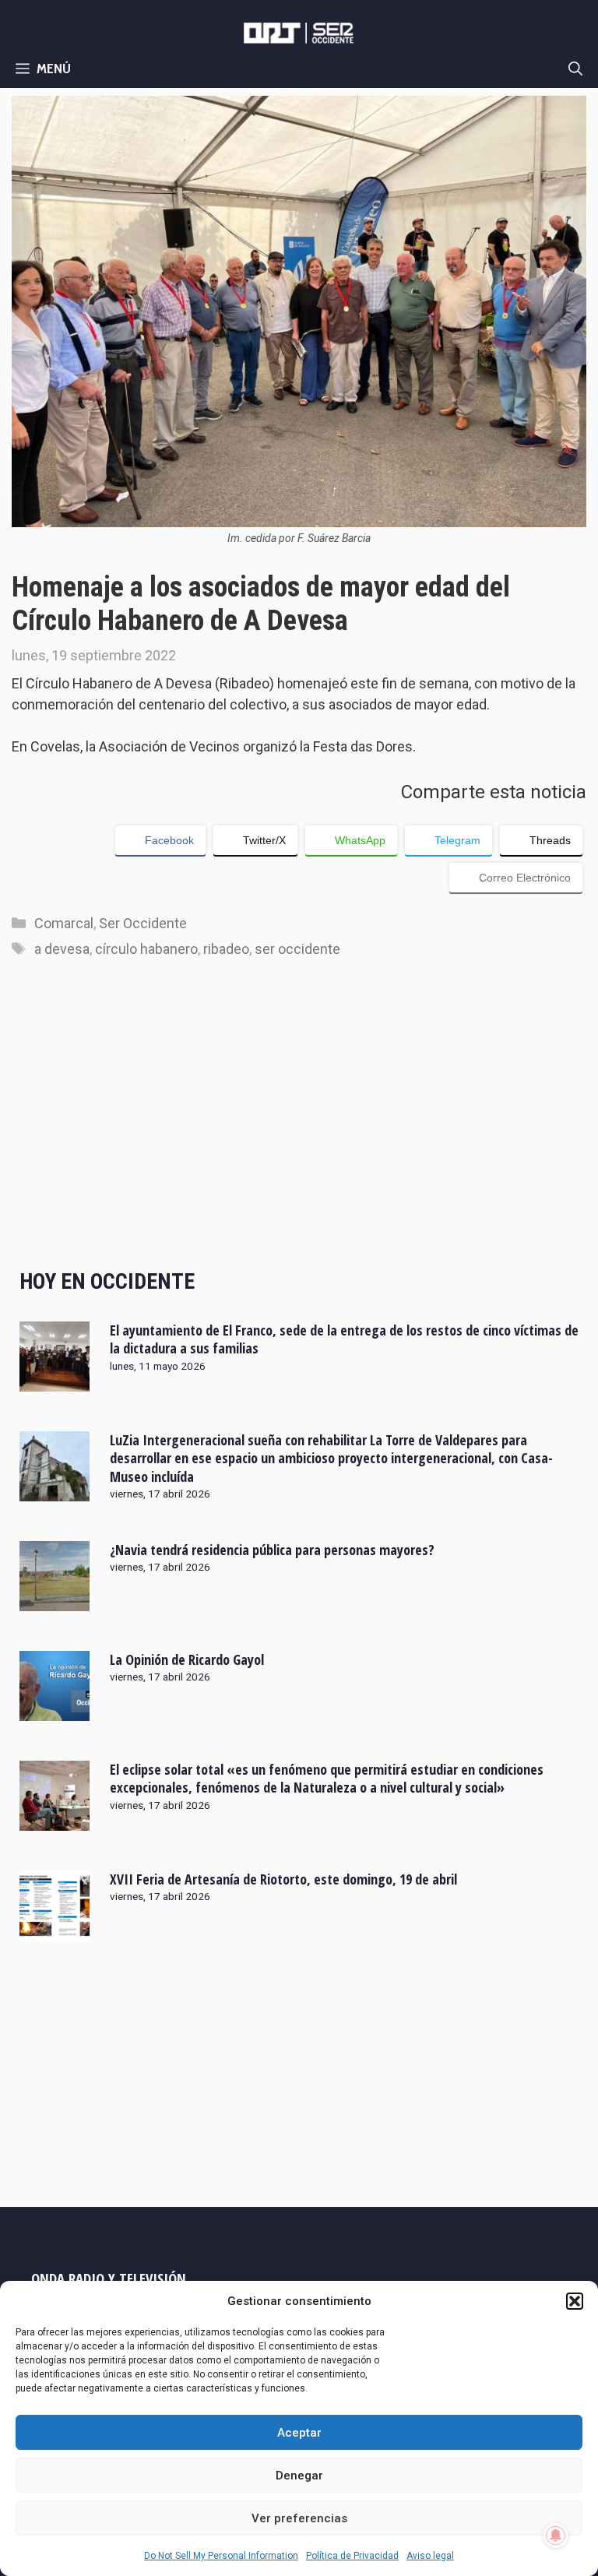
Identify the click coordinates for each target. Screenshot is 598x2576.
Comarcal (64, 923)
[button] (575, 2301)
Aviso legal (430, 2556)
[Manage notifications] (556, 2536)
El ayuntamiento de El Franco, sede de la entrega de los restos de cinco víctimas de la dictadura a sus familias (344, 1339)
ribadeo (226, 949)
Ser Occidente (143, 923)
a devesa (62, 949)
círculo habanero (146, 949)
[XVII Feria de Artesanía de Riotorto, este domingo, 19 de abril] (55, 1930)
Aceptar (299, 2433)
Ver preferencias (299, 2518)
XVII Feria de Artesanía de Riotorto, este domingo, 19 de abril (283, 1879)
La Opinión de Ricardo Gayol (187, 1659)
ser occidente (297, 949)
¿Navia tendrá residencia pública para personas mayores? (272, 1550)
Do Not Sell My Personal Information (221, 2556)
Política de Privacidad (352, 2556)
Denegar (299, 2476)
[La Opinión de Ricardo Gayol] (55, 1711)
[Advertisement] (303, 1129)
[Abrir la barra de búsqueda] (575, 69)
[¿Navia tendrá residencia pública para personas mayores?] (55, 1601)
